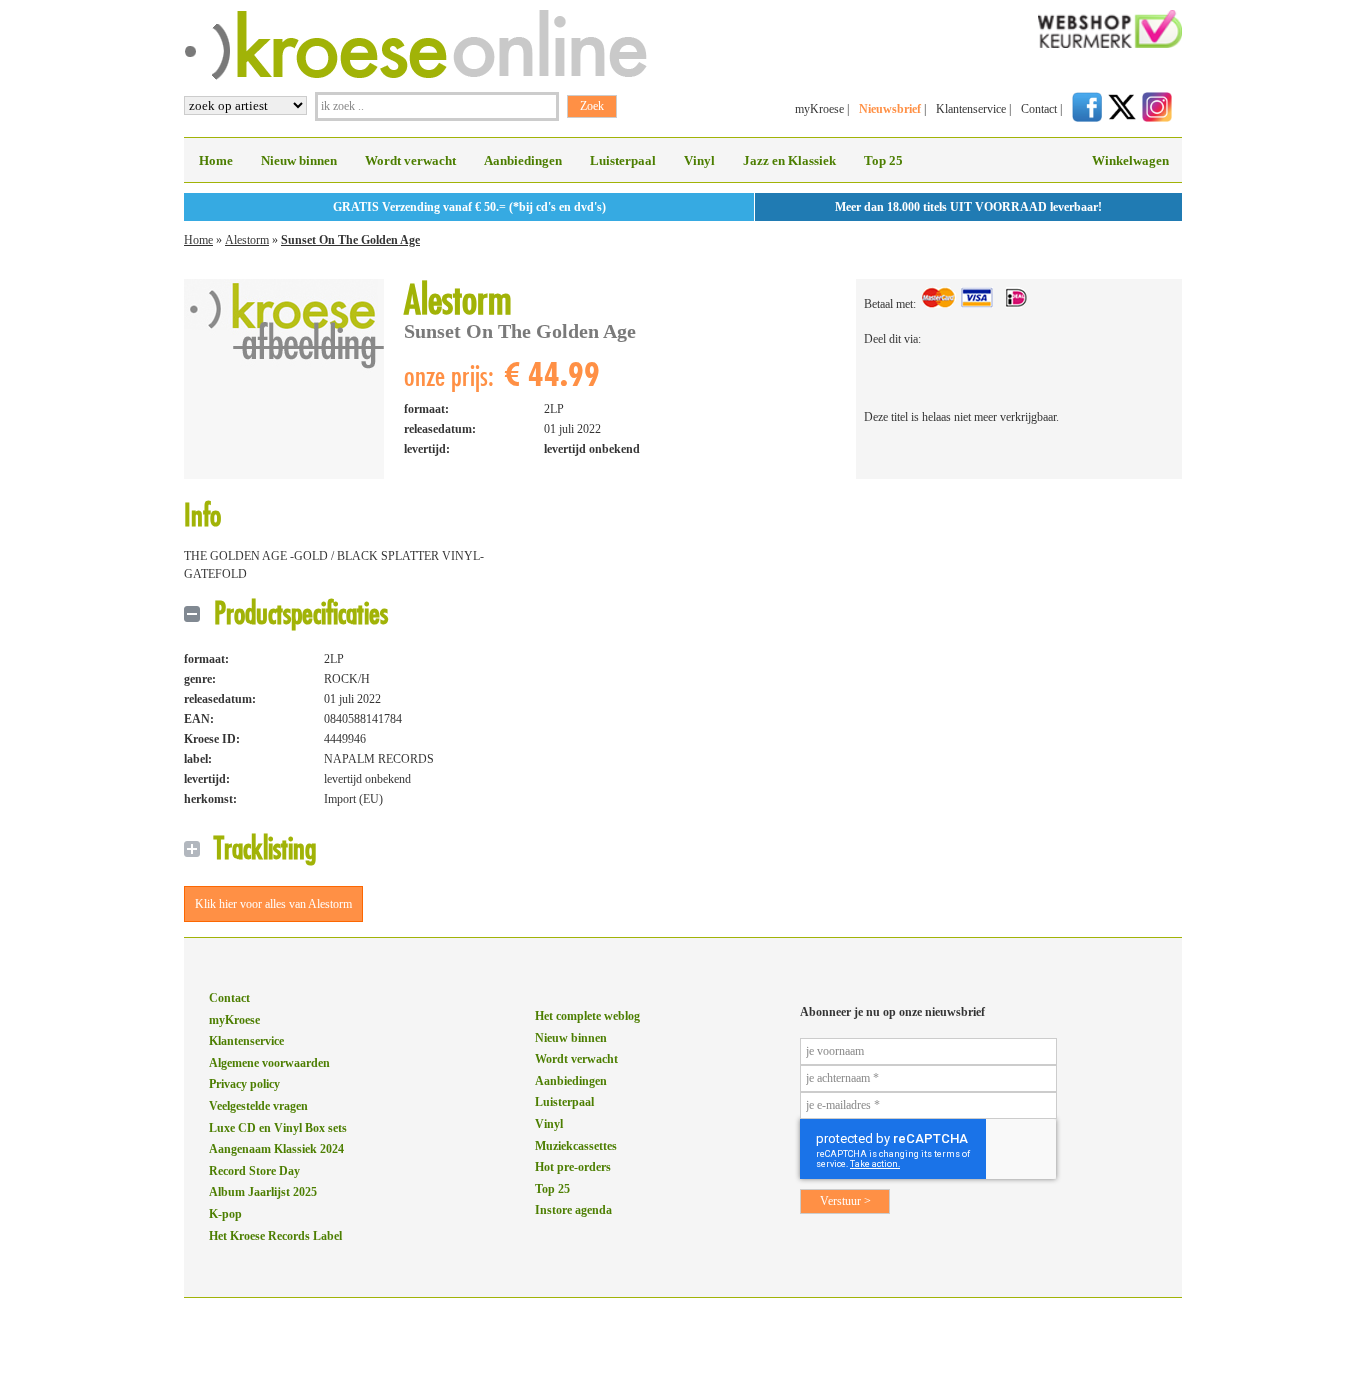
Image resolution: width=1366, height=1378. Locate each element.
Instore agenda (573, 1210)
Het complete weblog (587, 1016)
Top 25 (883, 160)
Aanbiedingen (523, 160)
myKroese (819, 109)
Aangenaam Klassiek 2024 (276, 1149)
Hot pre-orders (573, 1167)
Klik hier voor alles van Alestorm (273, 904)
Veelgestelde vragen (258, 1106)
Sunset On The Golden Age (350, 240)
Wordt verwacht (410, 160)
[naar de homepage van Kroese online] (415, 76)
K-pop (225, 1214)
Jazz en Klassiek (789, 160)
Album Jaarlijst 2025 (263, 1192)
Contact (1039, 109)
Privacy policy (244, 1084)
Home (216, 160)
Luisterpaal (623, 160)
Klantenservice (971, 109)
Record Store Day (254, 1171)
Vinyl (699, 160)
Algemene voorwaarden (269, 1063)
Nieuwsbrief (890, 109)
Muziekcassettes (576, 1146)
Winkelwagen (1130, 160)
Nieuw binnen (299, 160)
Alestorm (247, 240)
